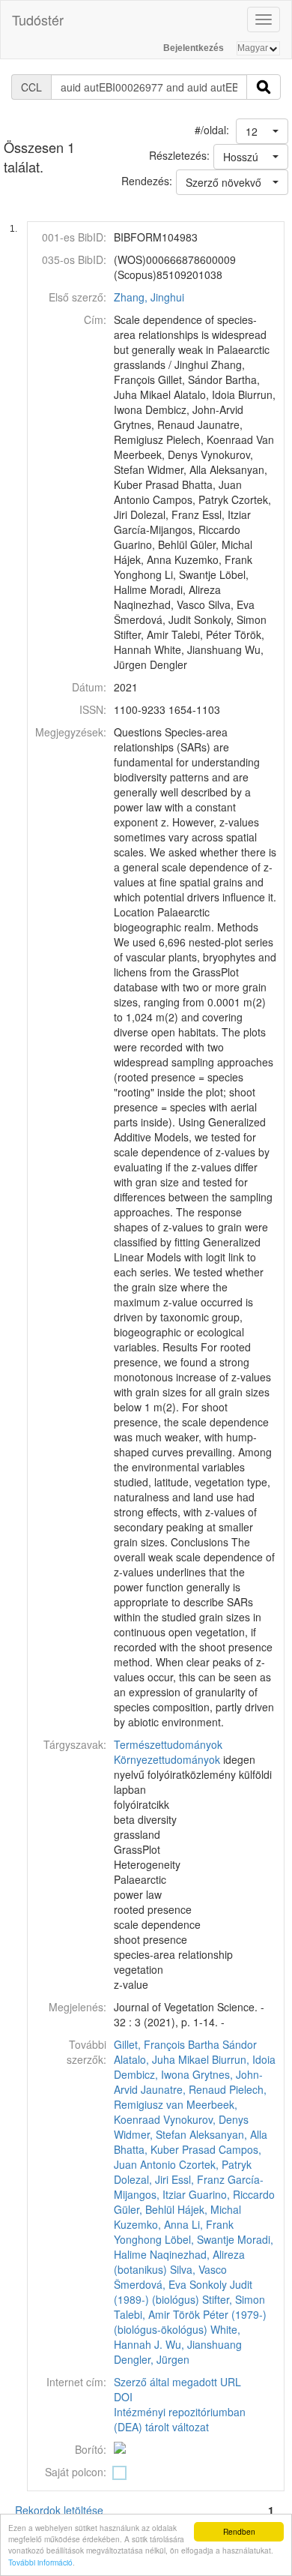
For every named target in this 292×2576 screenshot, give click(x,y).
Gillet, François (149, 2044)
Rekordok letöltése (59, 2510)
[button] (262, 131)
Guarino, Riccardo (232, 2194)
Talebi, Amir (142, 2314)
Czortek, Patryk (215, 2164)
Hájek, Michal (209, 2209)
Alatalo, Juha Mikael (161, 2059)
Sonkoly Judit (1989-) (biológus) (183, 2292)
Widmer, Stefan (150, 2134)
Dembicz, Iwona (152, 2074)
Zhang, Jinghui (149, 297)
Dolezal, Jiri (141, 2179)
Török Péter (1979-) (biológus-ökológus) (190, 2322)
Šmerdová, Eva (150, 2284)
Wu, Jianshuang (204, 2344)
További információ (40, 2562)
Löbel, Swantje (200, 2239)
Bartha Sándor (222, 2044)
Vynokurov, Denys (206, 2119)
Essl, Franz (198, 2179)
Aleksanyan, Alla (228, 2134)
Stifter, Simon (234, 2299)
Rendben (239, 2531)
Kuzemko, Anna (151, 2224)
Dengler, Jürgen (152, 2359)
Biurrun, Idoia (244, 2059)
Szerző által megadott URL (177, 2382)
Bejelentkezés (194, 48)
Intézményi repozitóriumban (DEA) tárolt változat (180, 2419)
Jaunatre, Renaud (183, 2089)
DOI (123, 2397)
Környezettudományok (167, 1759)
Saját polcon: (76, 2472)
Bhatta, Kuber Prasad (165, 2149)
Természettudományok (168, 1744)
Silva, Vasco (198, 2269)
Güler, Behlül (144, 2209)
